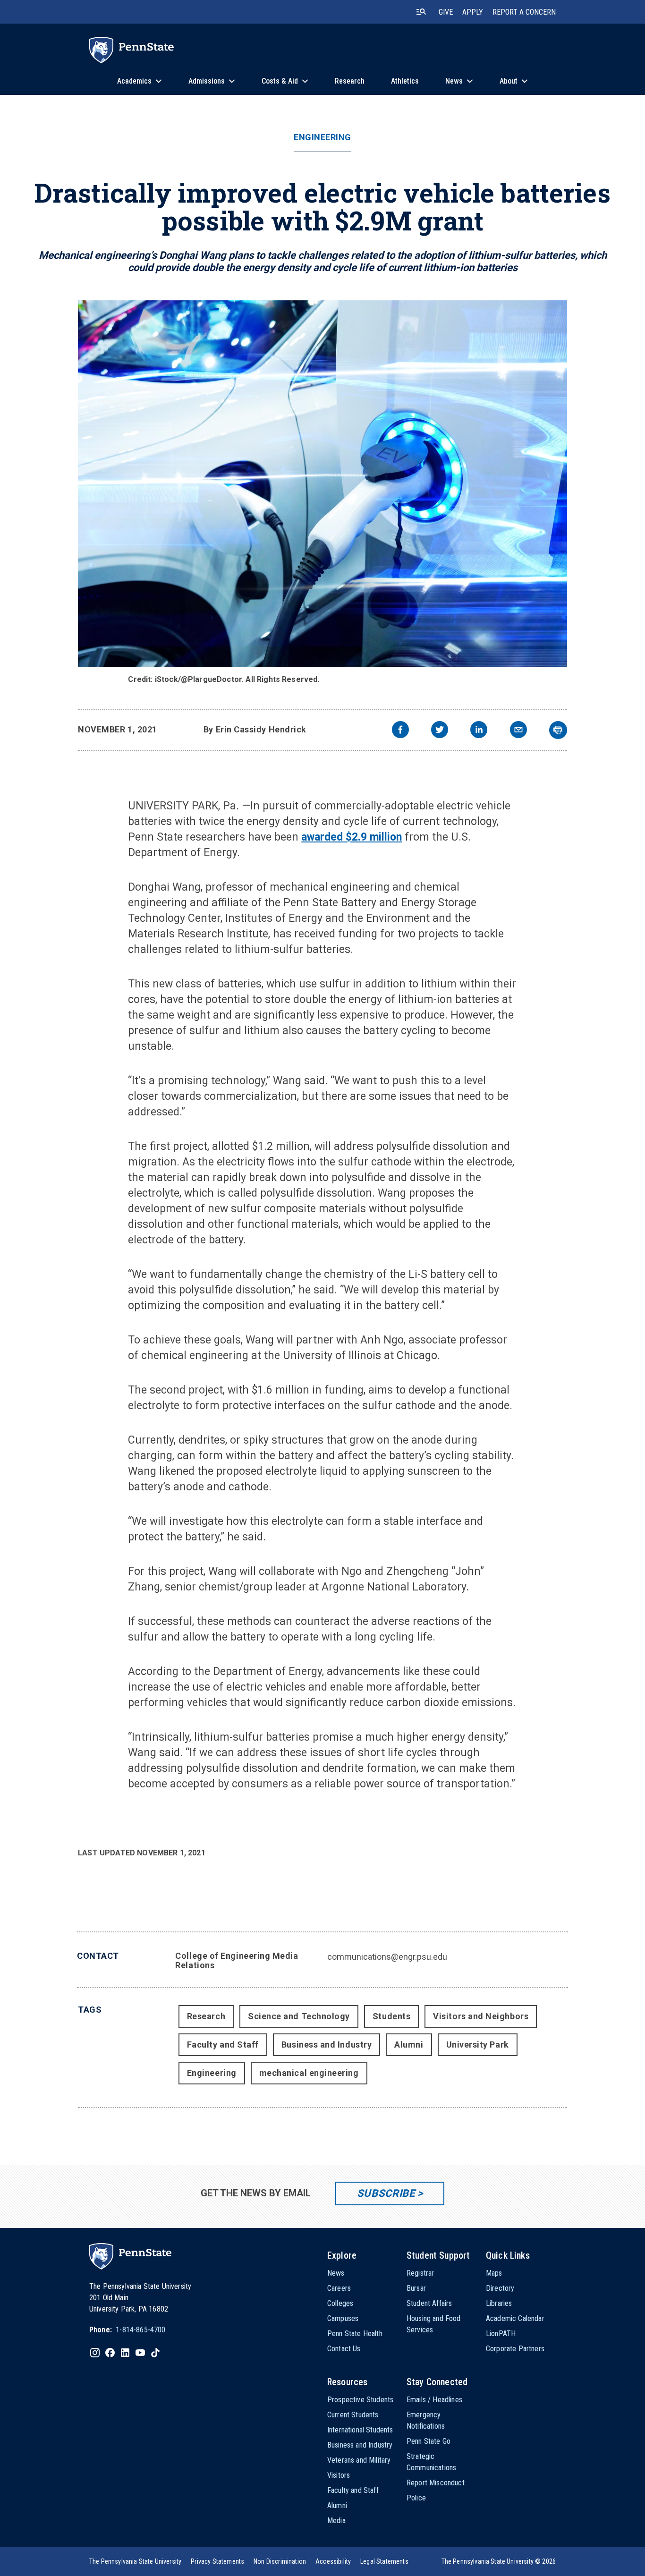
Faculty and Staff (223, 2045)
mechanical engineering (309, 2073)
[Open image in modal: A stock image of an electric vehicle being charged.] (322, 484)
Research (206, 2016)
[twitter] (440, 731)
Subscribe (386, 2193)
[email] (518, 731)
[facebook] (400, 731)
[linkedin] (479, 731)
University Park (478, 2045)
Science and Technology (299, 2016)
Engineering (322, 137)
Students (391, 2016)
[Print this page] (558, 730)
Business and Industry (327, 2045)
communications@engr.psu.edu (387, 1957)
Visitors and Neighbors (481, 2016)
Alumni (409, 2045)
